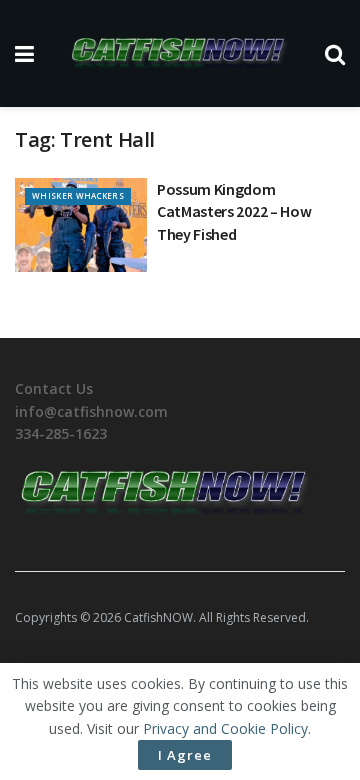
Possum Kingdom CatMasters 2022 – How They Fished (234, 211)
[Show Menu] (24, 53)
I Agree (185, 755)
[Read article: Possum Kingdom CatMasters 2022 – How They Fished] (81, 225)
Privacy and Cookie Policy (225, 728)
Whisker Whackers (78, 195)
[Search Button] (335, 53)
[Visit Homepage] (179, 53)
